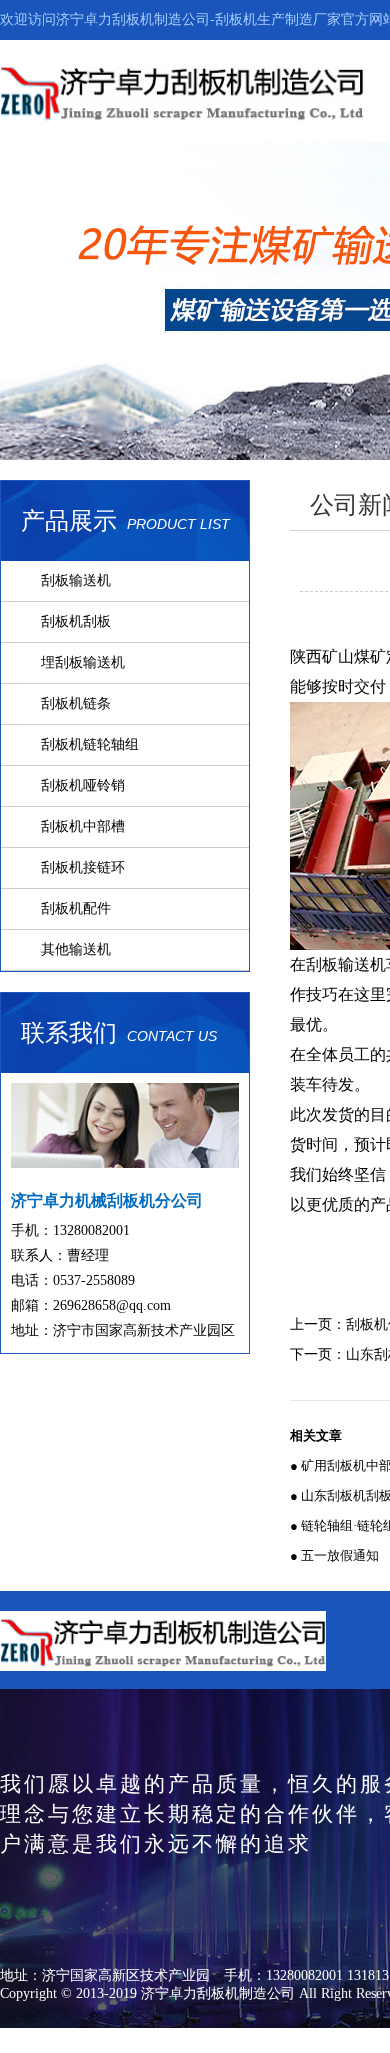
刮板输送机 (76, 580)
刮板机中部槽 (83, 826)
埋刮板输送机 (83, 662)
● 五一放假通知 (334, 1555)
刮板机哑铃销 (83, 785)
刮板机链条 (76, 703)
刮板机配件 (76, 908)
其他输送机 (76, 949)
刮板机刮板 (76, 621)
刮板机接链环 (83, 867)
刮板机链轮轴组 (90, 744)
